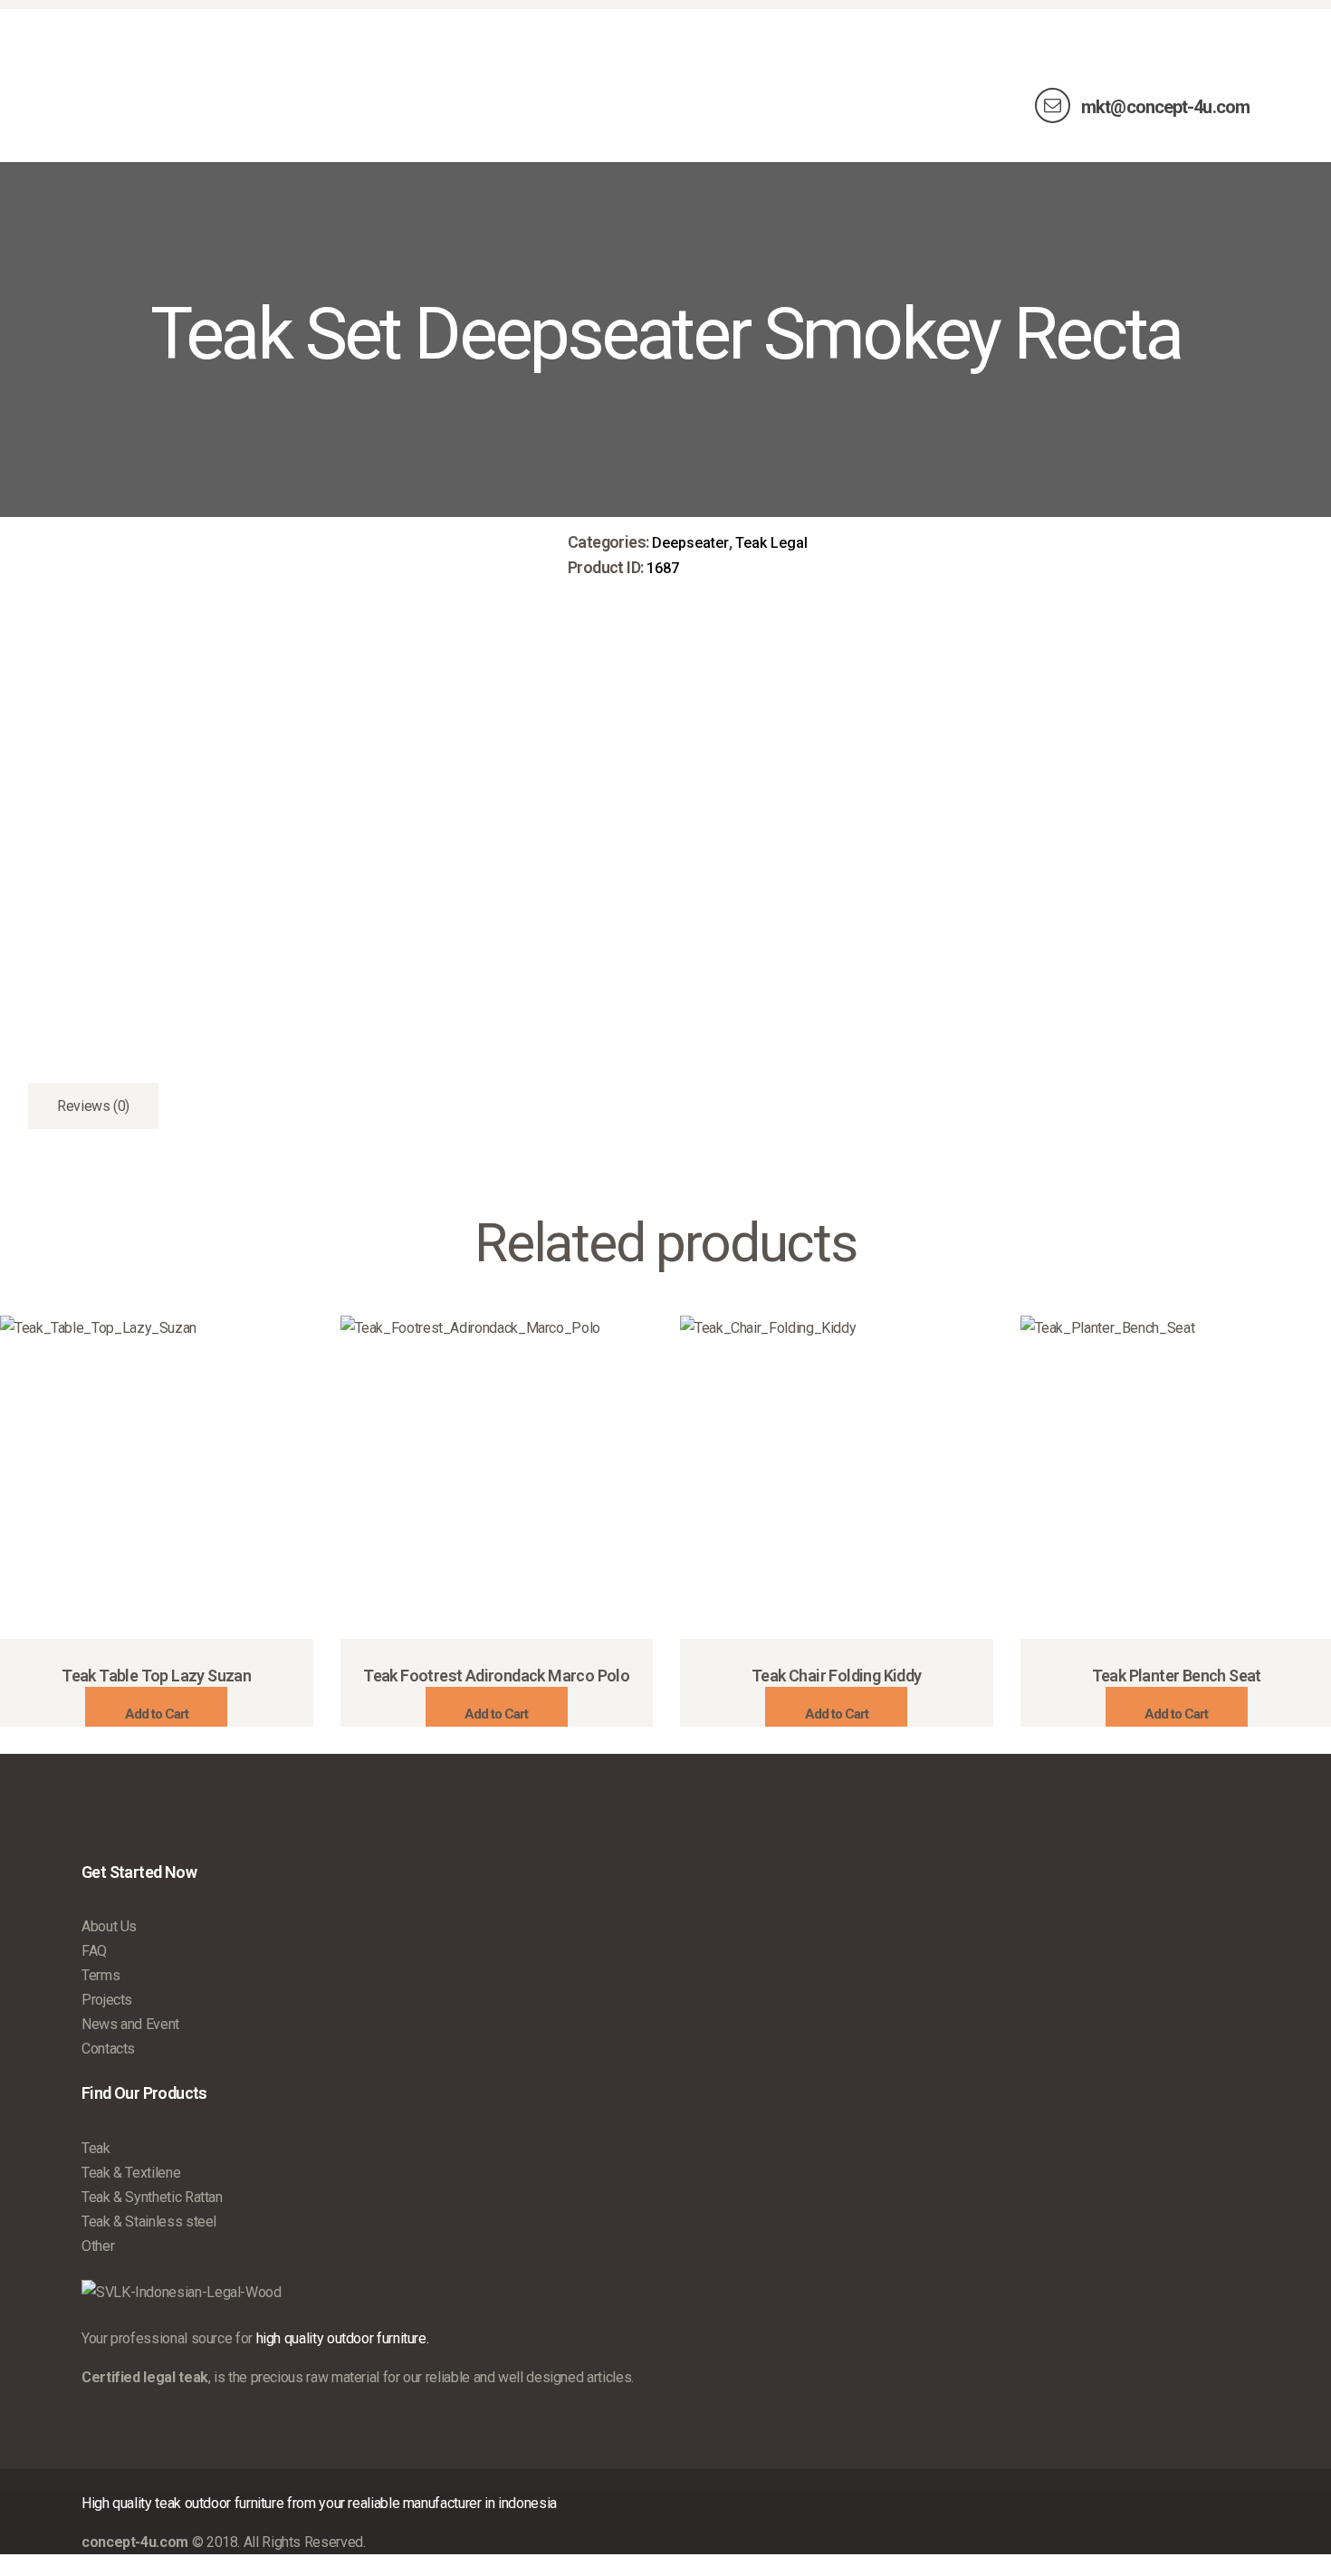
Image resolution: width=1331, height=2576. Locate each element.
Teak (96, 2148)
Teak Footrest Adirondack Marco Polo (496, 1676)
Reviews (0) (93, 1106)
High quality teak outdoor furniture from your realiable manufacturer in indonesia (319, 2503)
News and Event (130, 2024)
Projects (107, 2000)
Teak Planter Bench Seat (1177, 1676)
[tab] (93, 1106)
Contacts (108, 2049)
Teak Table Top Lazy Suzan (156, 1676)
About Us (109, 1926)
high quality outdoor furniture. (343, 2338)
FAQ (94, 1951)
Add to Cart (157, 1714)
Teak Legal (771, 543)
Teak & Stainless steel (149, 2222)
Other (98, 2246)
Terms (101, 1975)
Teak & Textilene (131, 2173)
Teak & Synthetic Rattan (152, 2197)
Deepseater (690, 543)
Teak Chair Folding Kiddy (837, 1676)
